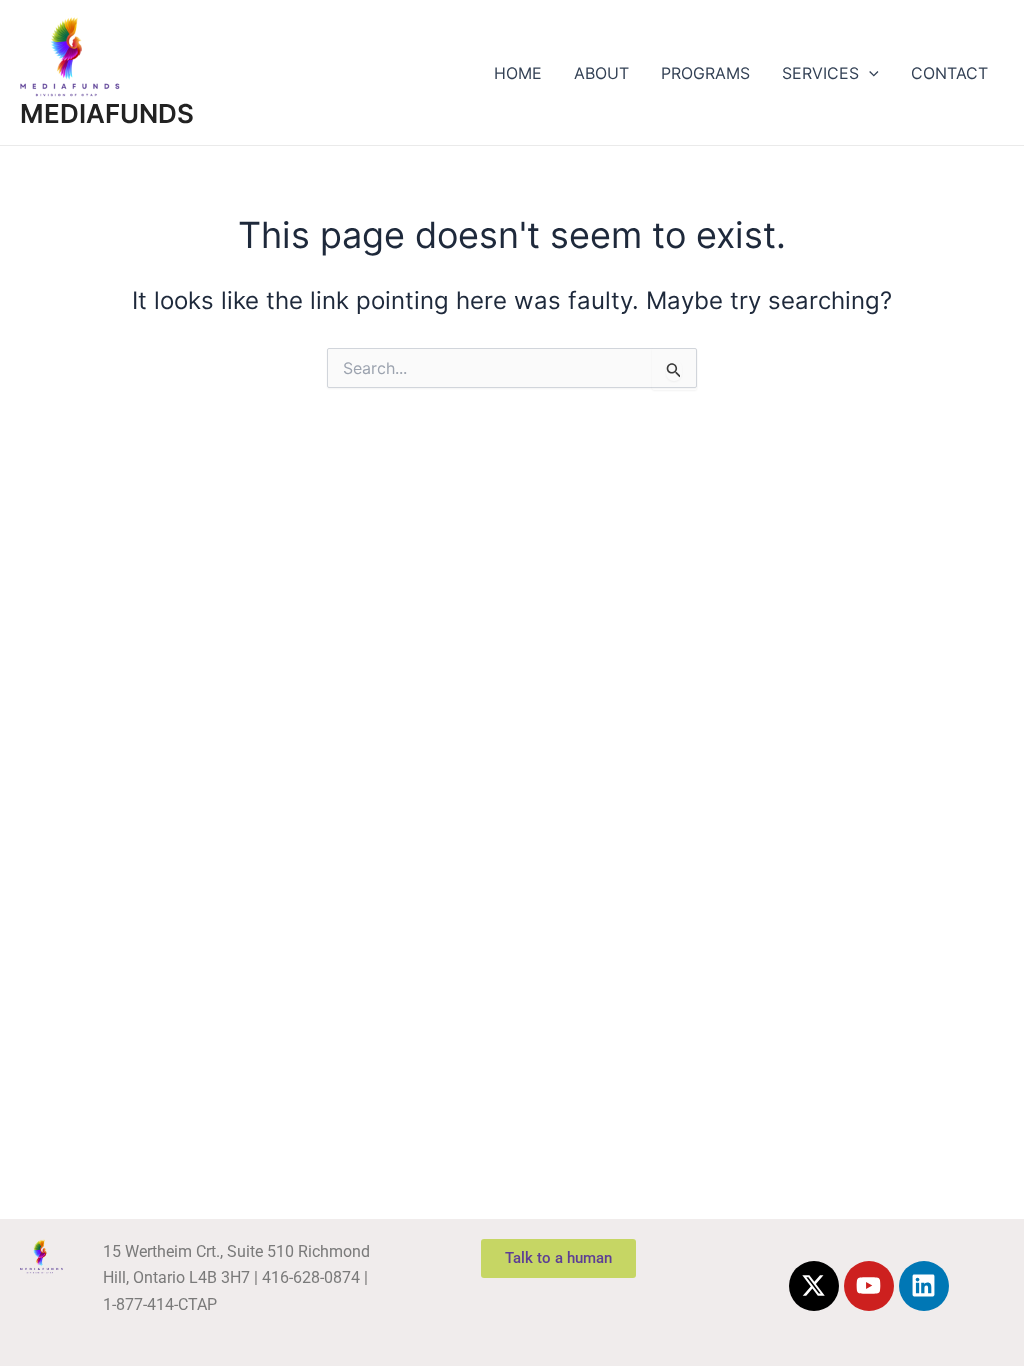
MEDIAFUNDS (107, 113)
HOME (518, 73)
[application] (869, 73)
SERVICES (820, 73)
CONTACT (949, 73)
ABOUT (601, 73)
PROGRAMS (705, 73)
